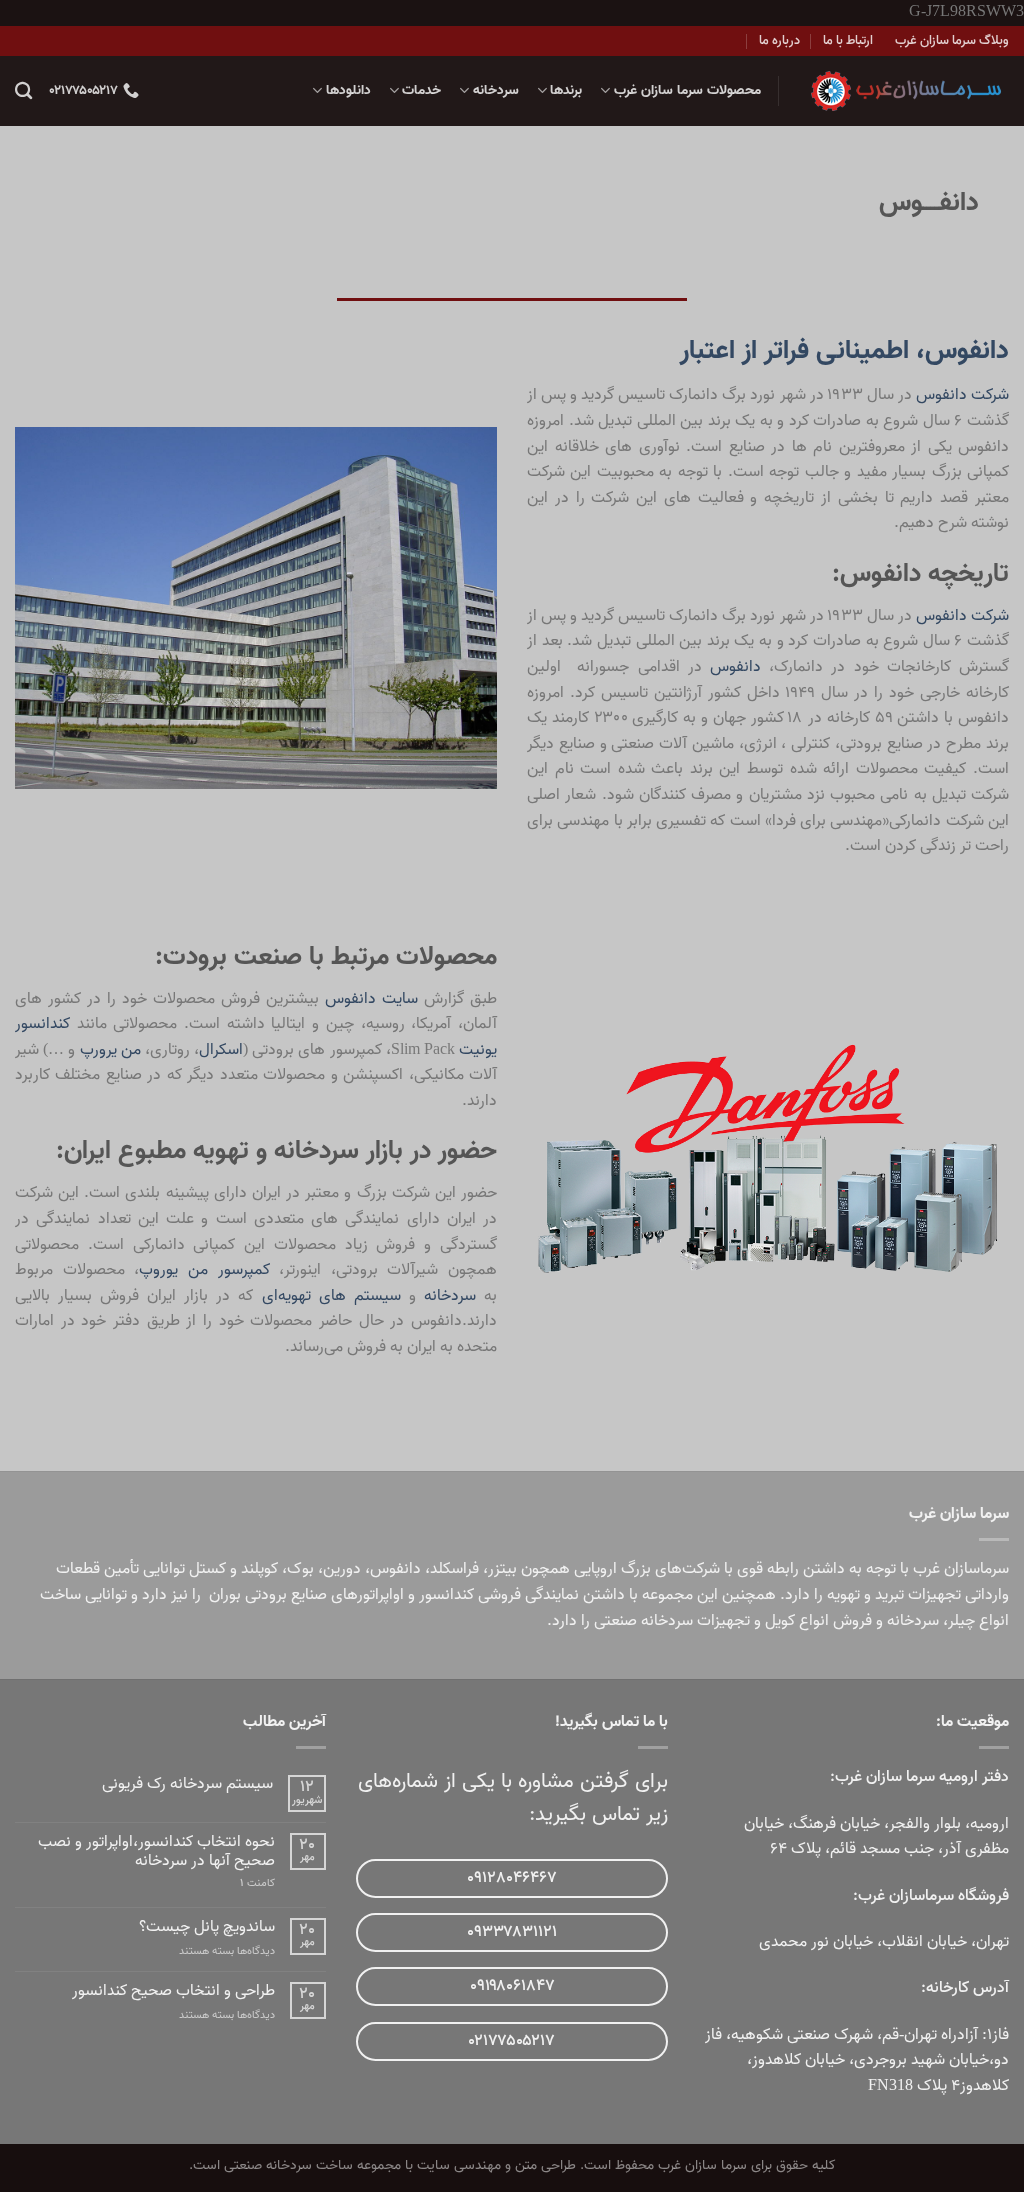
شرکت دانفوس (962, 395)
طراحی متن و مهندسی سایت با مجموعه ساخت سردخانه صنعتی (400, 2165)
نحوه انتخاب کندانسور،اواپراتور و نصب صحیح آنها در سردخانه (156, 1852)
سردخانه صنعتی (643, 1621)
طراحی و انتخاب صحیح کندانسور (173, 1991)
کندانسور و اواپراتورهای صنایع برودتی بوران (341, 1595)
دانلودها (348, 90)
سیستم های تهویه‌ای (331, 1296)
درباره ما (779, 40)
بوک (300, 1569)
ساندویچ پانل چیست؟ (207, 1927)
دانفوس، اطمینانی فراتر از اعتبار (844, 351)
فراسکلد (454, 1569)
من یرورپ (110, 1050)
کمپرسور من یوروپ (204, 1270)
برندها (566, 90)
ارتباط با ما (848, 40)
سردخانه (495, 90)
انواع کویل (797, 1621)
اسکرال (221, 1050)
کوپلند (259, 1569)
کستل (207, 1569)
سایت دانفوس (371, 999)
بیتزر (502, 1569)
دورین (342, 1569)
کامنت (257, 1883)
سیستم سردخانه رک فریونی (187, 1784)
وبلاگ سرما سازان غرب (952, 40)
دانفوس (739, 667)
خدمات (421, 90)
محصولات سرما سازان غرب (687, 90)
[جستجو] (23, 91)
